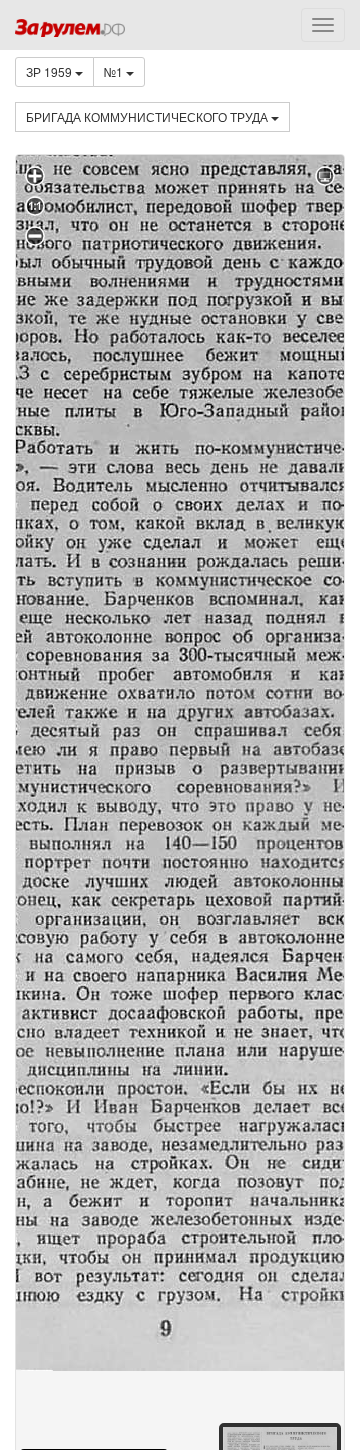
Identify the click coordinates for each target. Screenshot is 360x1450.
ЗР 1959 (50, 71)
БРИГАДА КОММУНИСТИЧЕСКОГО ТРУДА (148, 116)
